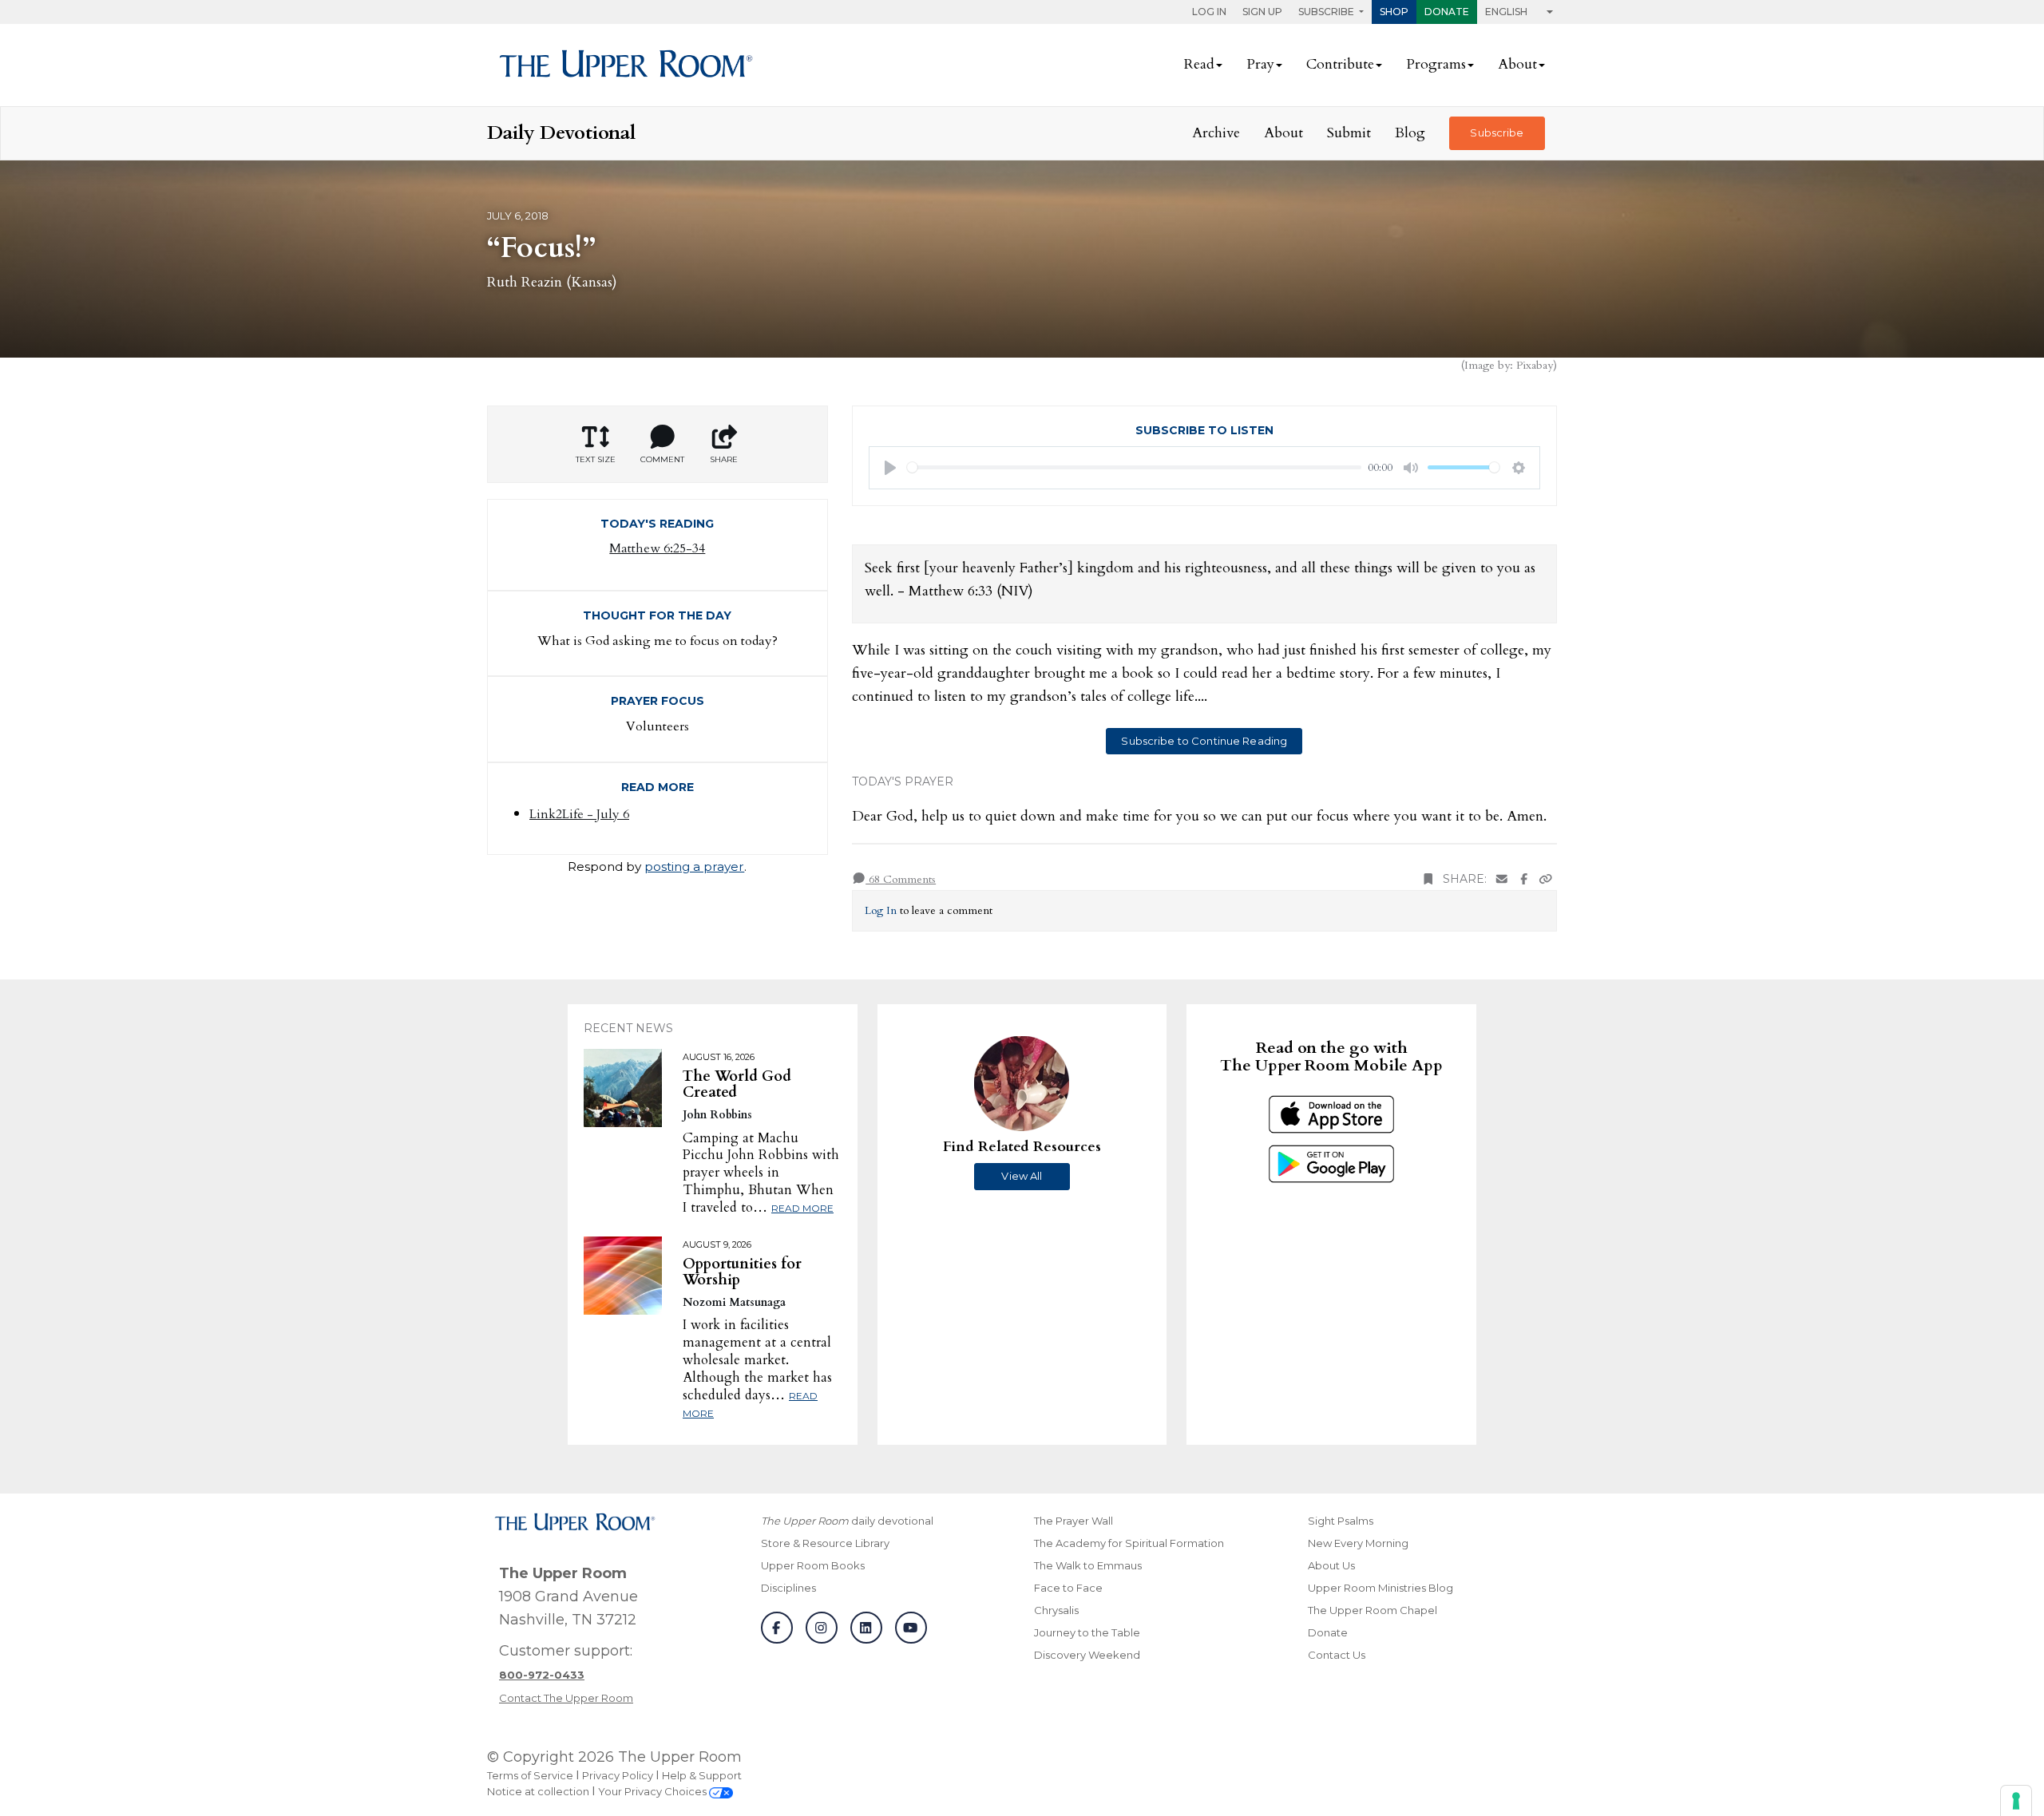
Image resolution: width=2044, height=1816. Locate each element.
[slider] (1135, 467)
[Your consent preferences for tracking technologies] (2016, 1801)
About (1283, 133)
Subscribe (1497, 133)
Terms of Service (530, 1775)
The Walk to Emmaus (1088, 1565)
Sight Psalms (1341, 1521)
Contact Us (1337, 1655)
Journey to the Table (1087, 1632)
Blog (1410, 133)
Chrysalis (1056, 1610)
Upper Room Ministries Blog (1380, 1588)
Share (724, 459)
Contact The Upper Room (566, 1698)
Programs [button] (1436, 64)
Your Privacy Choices (654, 1791)
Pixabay (1535, 365)
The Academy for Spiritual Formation (1129, 1543)
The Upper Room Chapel (1373, 1610)
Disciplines (788, 1588)
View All (1022, 1176)
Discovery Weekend (1087, 1655)
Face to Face (1068, 1588)
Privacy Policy (618, 1775)
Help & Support (702, 1775)
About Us (1331, 1565)
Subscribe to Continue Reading (1204, 741)
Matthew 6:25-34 (657, 548)
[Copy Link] (1546, 879)
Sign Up (1262, 12)
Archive (1216, 133)
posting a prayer (694, 866)
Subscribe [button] (1327, 12)
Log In (1209, 12)
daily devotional (847, 1521)
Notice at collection (538, 1791)
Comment (662, 459)
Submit (1349, 133)
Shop (1394, 12)
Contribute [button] (1340, 64)
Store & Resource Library (825, 1543)
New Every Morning (1358, 1543)
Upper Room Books (813, 1565)
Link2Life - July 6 (579, 814)
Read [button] (1199, 64)
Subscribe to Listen (1204, 430)
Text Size (596, 459)
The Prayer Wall (1073, 1521)
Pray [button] (1260, 64)
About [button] (1517, 64)
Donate (1447, 12)
